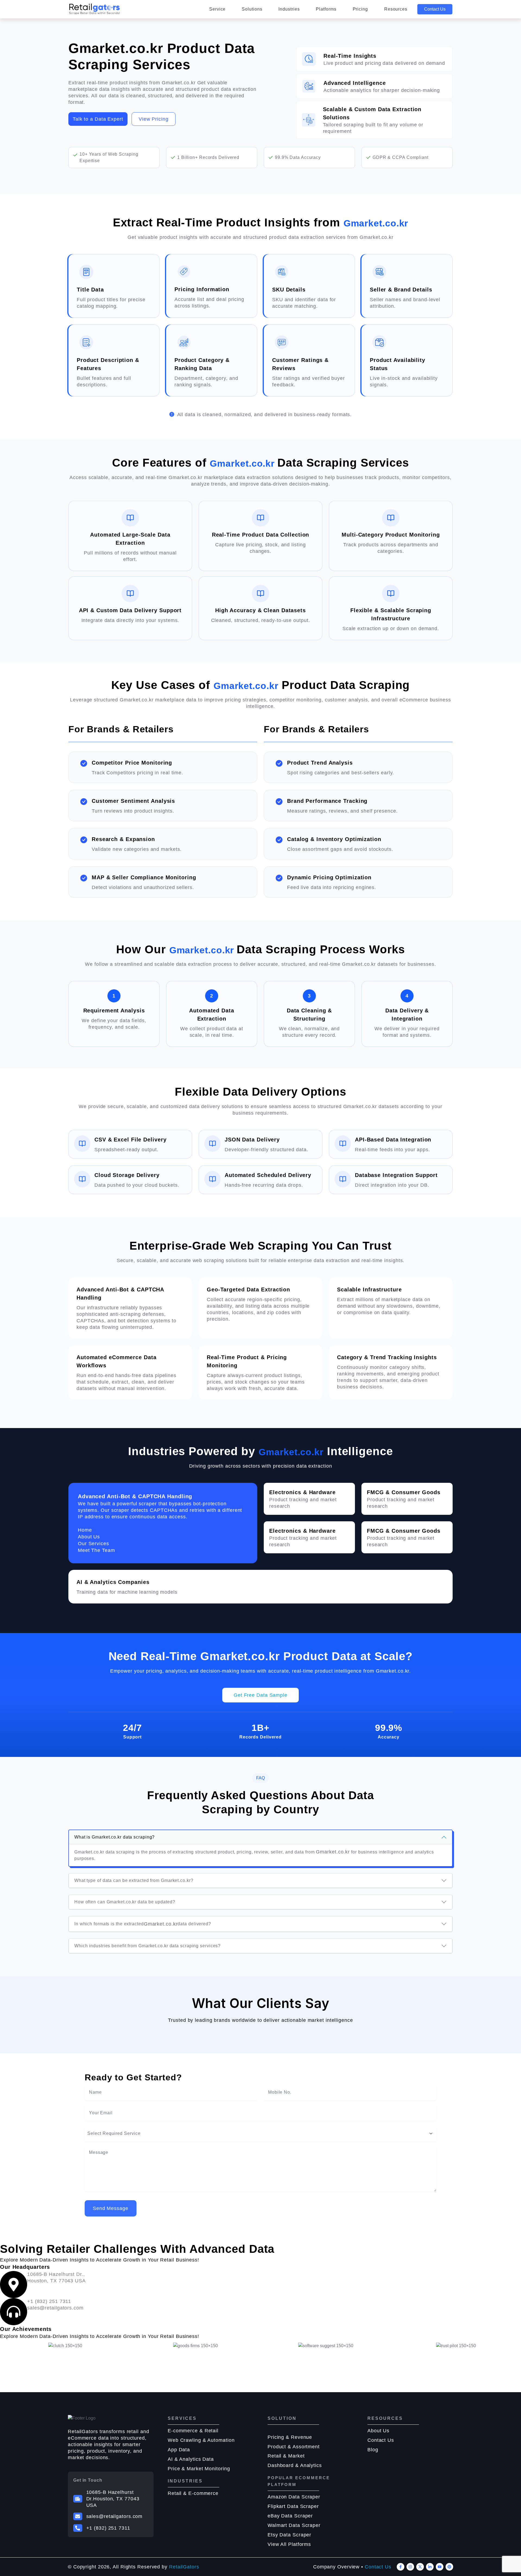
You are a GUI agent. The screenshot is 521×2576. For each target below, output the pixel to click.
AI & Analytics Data (191, 2459)
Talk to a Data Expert (98, 119)
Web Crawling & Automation (201, 2440)
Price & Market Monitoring (199, 2469)
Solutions (252, 9)
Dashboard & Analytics (295, 2465)
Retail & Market (286, 2456)
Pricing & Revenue (290, 2437)
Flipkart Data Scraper (293, 2506)
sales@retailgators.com (115, 2516)
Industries (289, 9)
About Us (378, 2431)
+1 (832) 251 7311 (108, 2528)
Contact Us (435, 9)
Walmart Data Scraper (294, 2525)
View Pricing (154, 119)
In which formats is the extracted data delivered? (143, 1924)
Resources (396, 9)
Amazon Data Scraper (294, 2497)
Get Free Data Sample (260, 1695)
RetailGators (184, 2567)
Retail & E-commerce (193, 2493)
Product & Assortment (294, 2447)
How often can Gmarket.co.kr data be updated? (125, 1902)
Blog (373, 2450)
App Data (179, 2450)
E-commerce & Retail (193, 2431)
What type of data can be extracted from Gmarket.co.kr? (134, 1880)
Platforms (326, 9)
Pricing (360, 9)
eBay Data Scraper (290, 2516)
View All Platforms (289, 2544)
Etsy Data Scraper (289, 2535)
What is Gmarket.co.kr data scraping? (115, 1837)
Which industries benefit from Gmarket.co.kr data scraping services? (147, 1946)
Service (217, 9)
